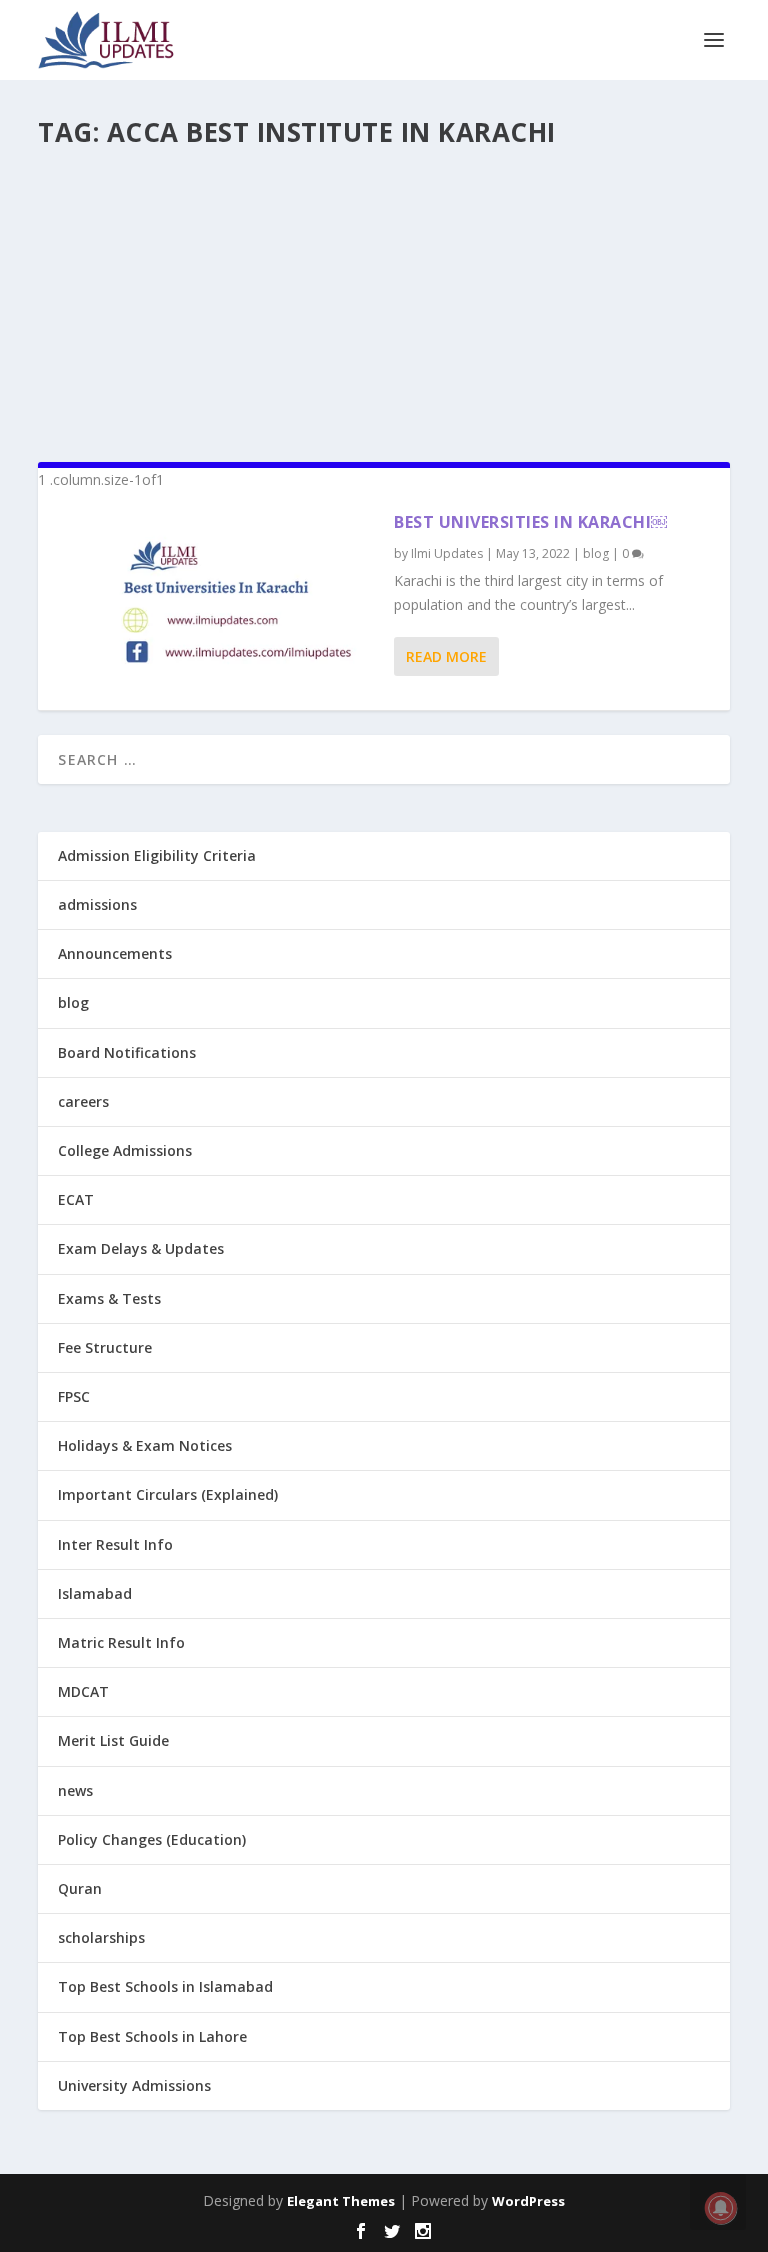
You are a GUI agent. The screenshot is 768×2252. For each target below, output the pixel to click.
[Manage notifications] (721, 2208)
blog (596, 553)
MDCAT (83, 1691)
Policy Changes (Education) (152, 1839)
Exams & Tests (109, 1298)
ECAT (76, 1199)
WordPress (528, 2201)
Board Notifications (127, 1052)
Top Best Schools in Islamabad (165, 1986)
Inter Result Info (115, 1544)
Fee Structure (105, 1347)
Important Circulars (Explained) (168, 1494)
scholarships (101, 1937)
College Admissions (125, 1150)
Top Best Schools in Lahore (152, 2036)
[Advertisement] (383, 296)
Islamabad (95, 1593)
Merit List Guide (113, 1740)
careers (83, 1101)
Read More (446, 656)
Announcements (115, 953)
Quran (80, 1888)
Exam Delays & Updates (141, 1248)
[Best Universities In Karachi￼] (216, 601)
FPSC (74, 1396)
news (75, 1790)
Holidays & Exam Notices (145, 1445)
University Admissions (134, 2085)
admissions (97, 904)
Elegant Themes (341, 2201)
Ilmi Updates (447, 553)
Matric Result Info (121, 1642)
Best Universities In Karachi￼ (530, 522)
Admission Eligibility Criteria (157, 855)
